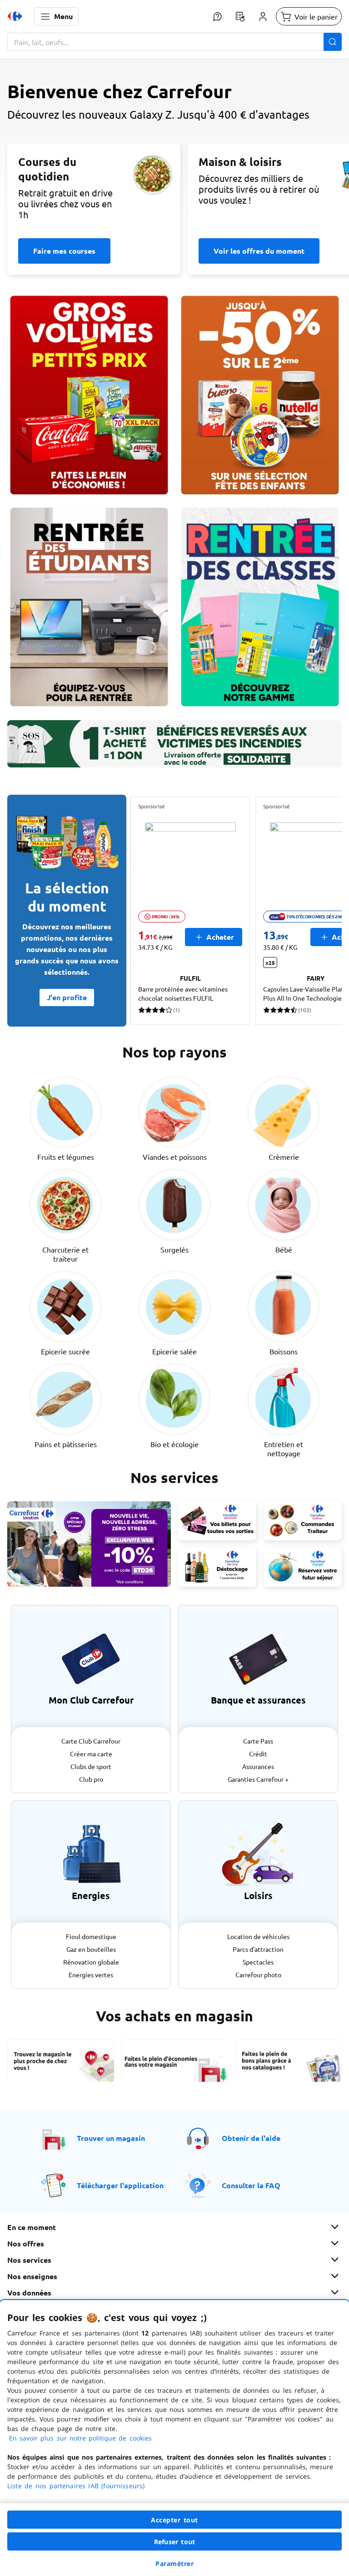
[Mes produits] (240, 16)
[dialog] (174, 2438)
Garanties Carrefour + (258, 1779)
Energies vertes (91, 1975)
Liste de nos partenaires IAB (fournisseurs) (76, 2486)
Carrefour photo (258, 1975)
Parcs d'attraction (258, 1949)
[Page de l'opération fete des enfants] (260, 395)
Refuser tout (174, 2542)
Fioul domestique (91, 1936)
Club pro (91, 1779)
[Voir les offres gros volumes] (89, 395)
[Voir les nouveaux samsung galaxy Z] (174, 142)
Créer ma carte (91, 1754)
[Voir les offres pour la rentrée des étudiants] (89, 607)
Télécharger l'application (120, 2185)
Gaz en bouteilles (91, 1949)
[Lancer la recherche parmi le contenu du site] (333, 42)
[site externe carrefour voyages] (303, 1567)
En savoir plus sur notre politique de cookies (80, 2438)
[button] (56, 16)
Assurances (258, 1766)
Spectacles (258, 1962)
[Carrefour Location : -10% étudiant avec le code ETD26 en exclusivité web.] (89, 1544)
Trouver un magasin (111, 2138)
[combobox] (174, 42)
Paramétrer (174, 2563)
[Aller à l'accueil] (15, 16)
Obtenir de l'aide (251, 2138)
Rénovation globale (91, 1962)
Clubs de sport (91, 1766)
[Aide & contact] (217, 16)
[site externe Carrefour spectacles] (217, 1521)
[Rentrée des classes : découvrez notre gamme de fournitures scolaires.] (260, 607)
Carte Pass (258, 1741)
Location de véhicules (258, 1936)
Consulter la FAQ (251, 2185)
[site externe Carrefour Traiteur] (303, 1521)
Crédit (258, 1754)
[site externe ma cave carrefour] (217, 1567)
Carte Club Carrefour (91, 1741)
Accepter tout (174, 2520)
